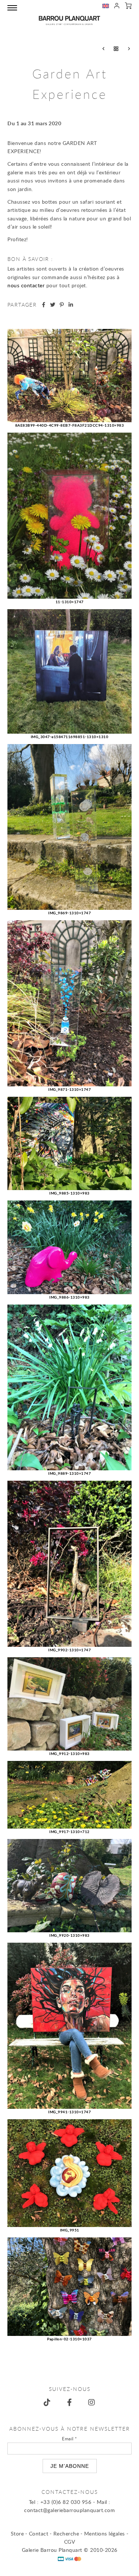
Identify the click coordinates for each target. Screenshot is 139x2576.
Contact (39, 2533)
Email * (69, 2438)
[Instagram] (92, 2402)
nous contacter (26, 285)
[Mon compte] (117, 7)
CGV (70, 2542)
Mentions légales (105, 2533)
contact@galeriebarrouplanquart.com (69, 2510)
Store (17, 2533)
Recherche (66, 2533)
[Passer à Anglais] (106, 7)
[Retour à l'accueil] (69, 20)
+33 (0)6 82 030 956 (66, 2502)
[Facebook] (70, 2402)
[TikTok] (47, 2402)
